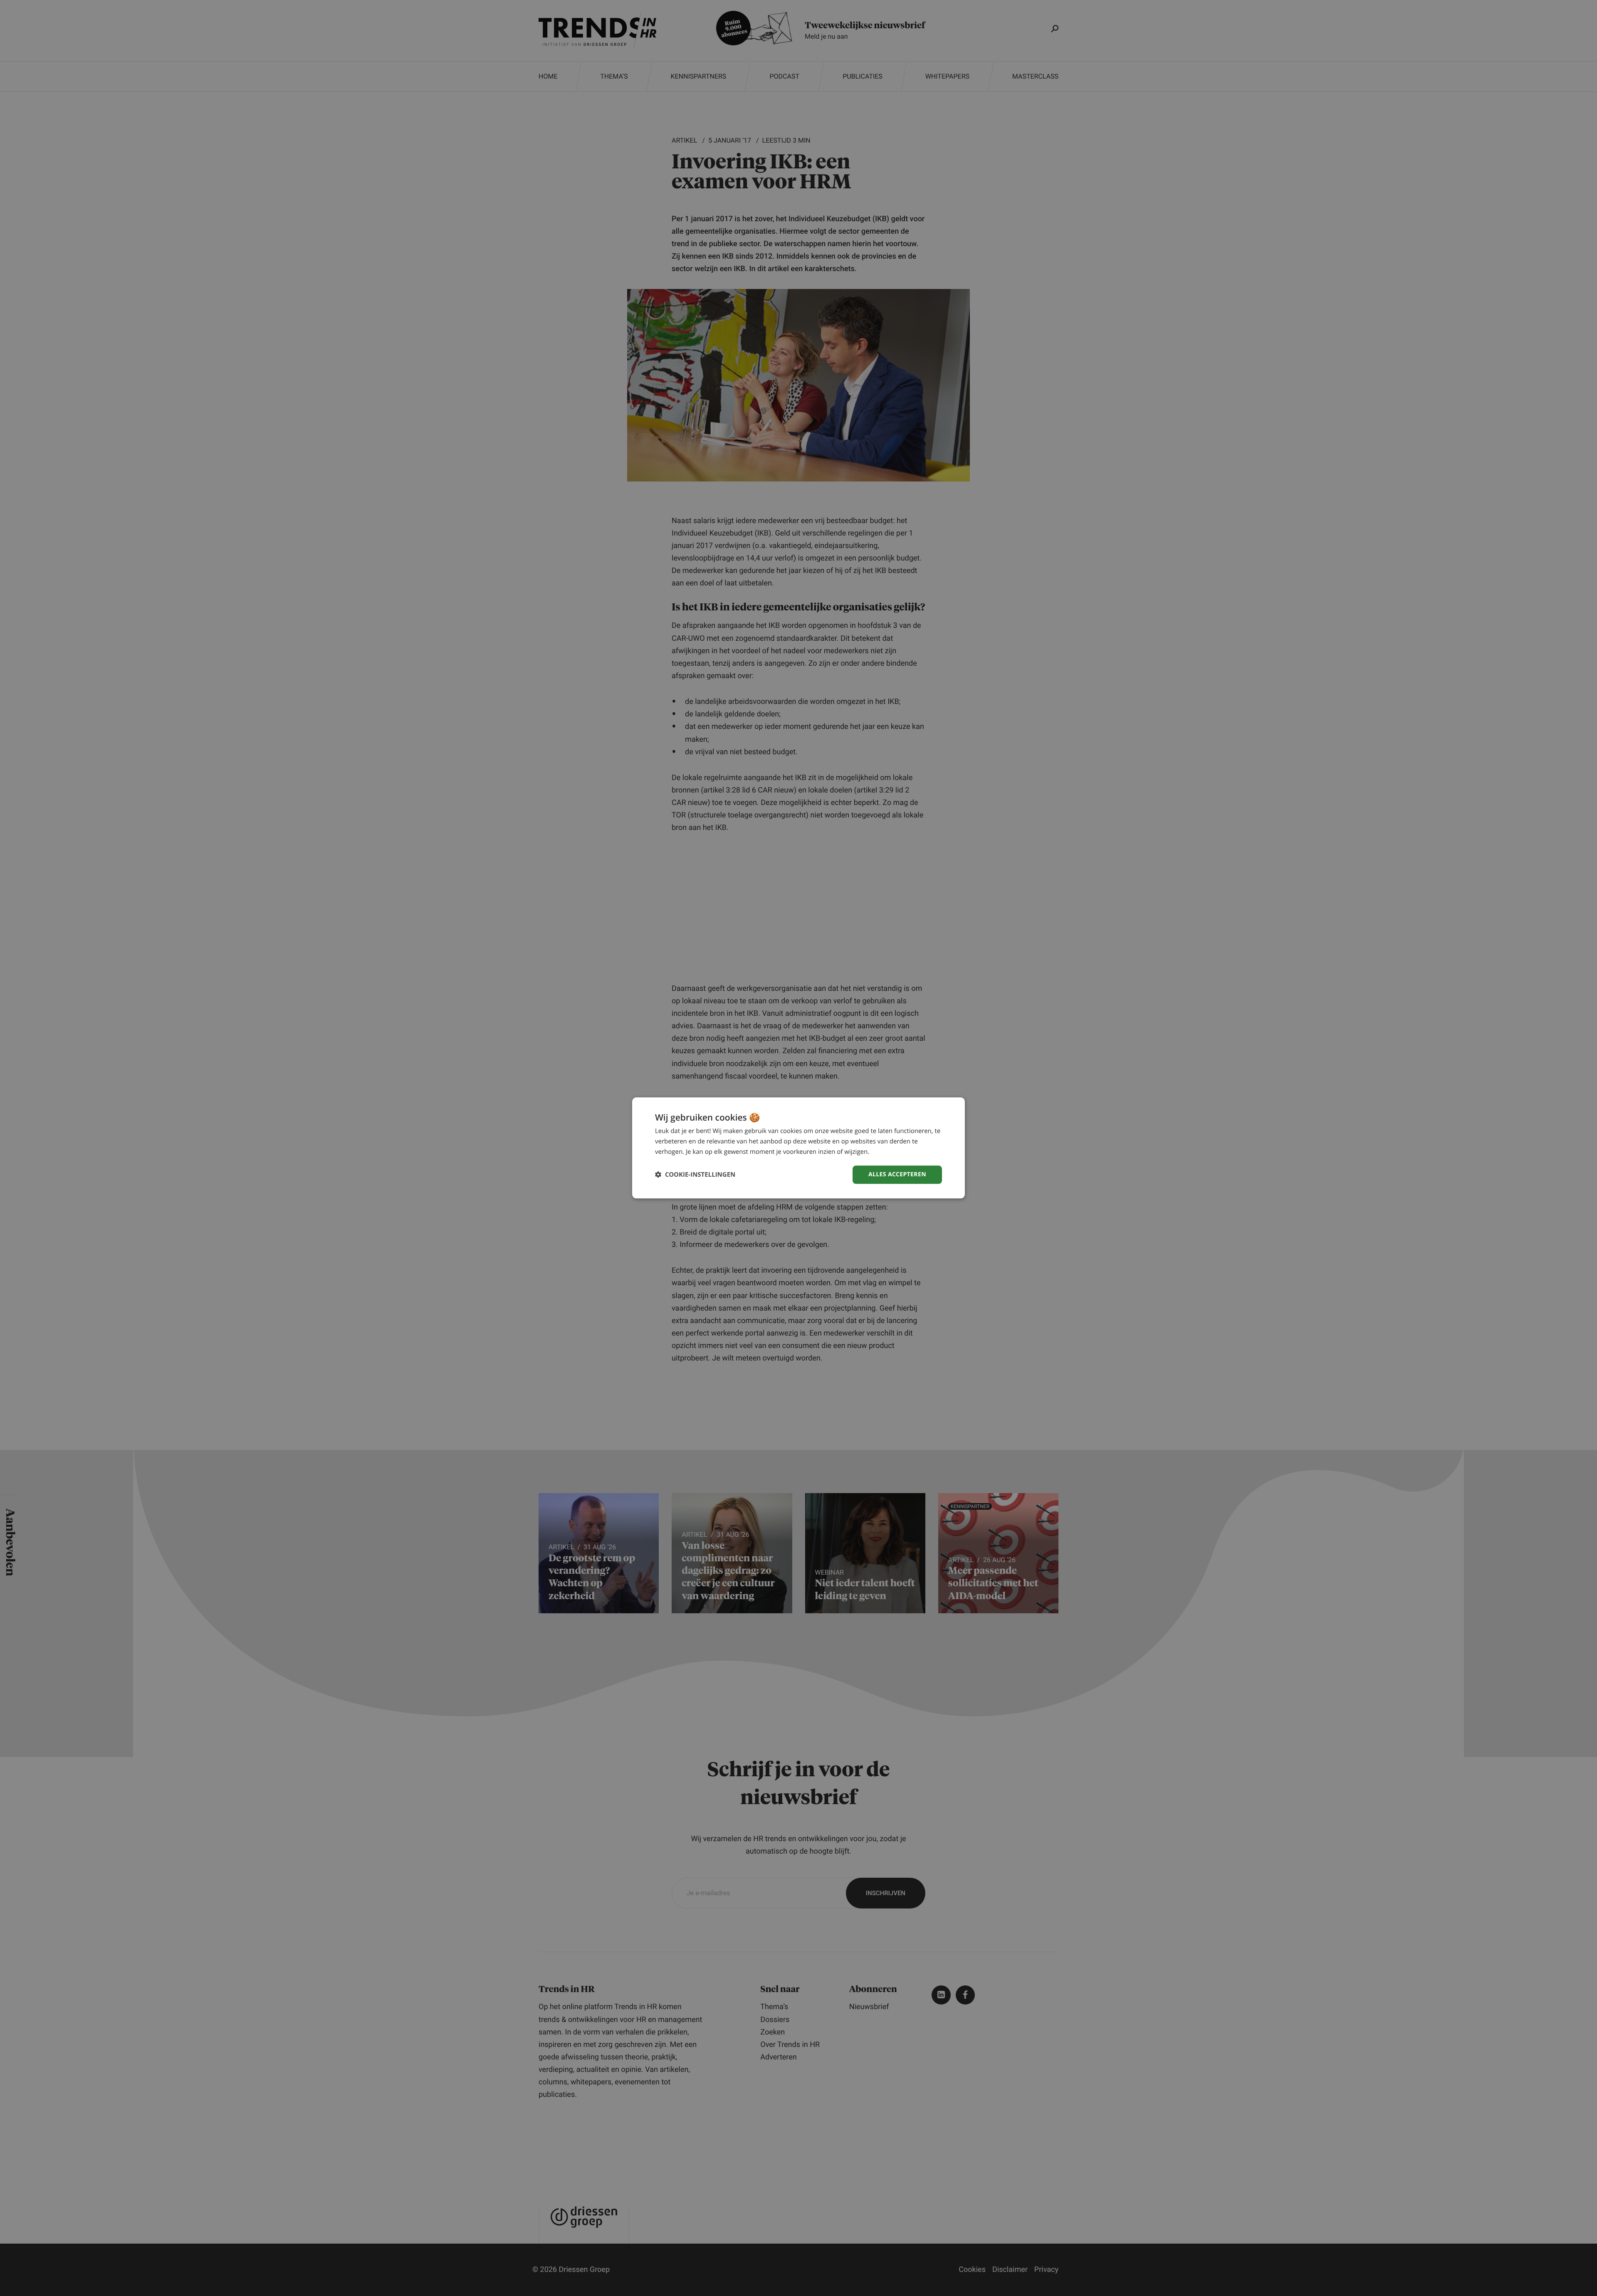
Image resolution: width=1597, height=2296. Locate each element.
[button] (695, 1175)
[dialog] (798, 1148)
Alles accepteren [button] (897, 1174)
